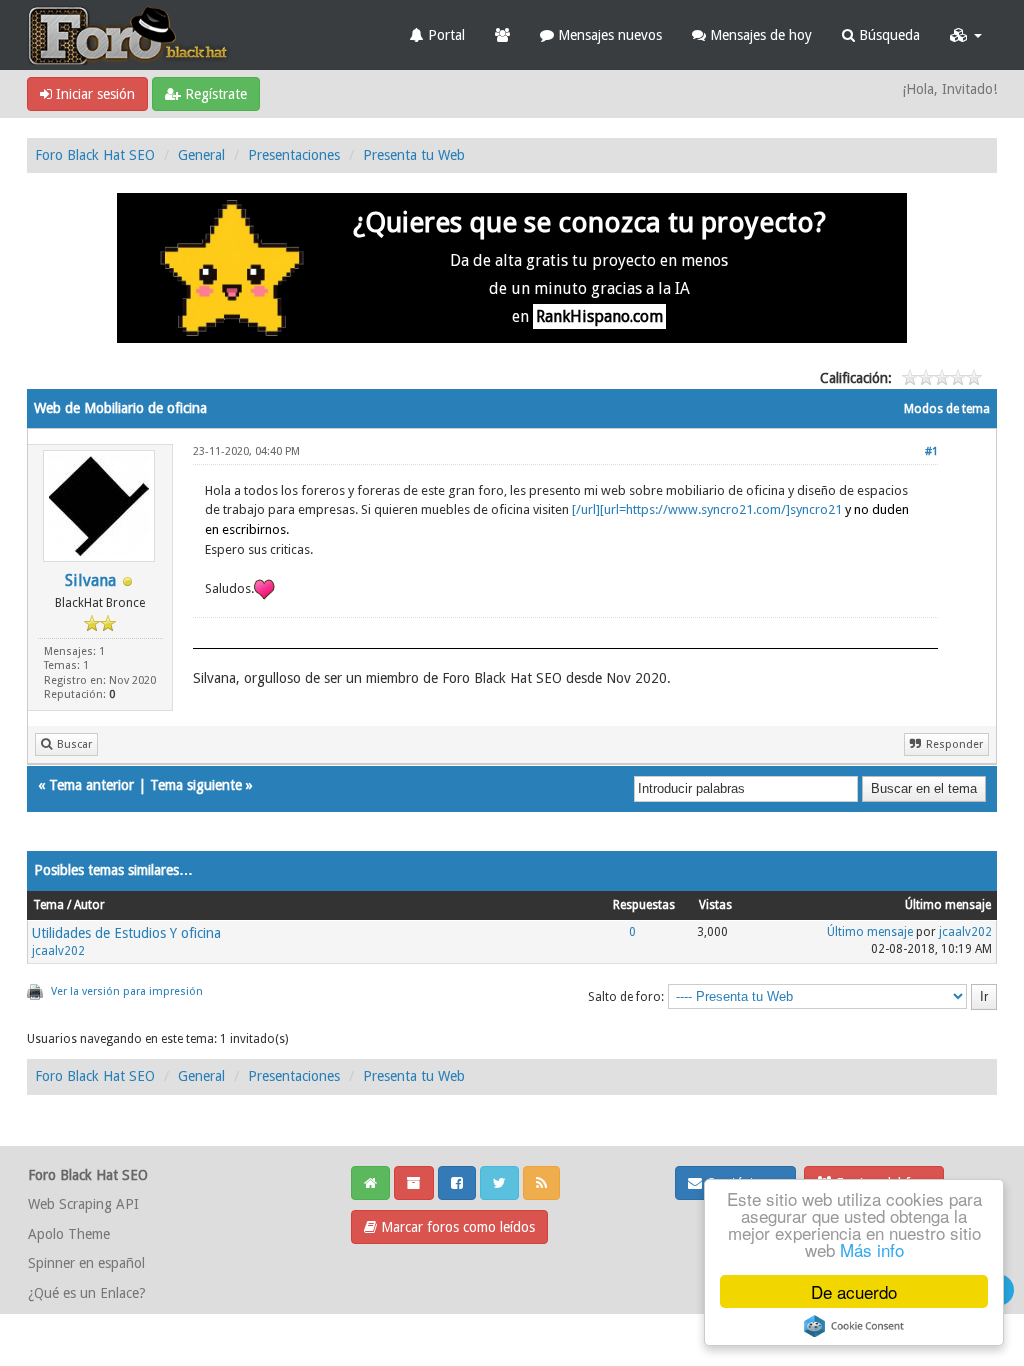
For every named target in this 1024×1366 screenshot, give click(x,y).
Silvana (90, 580)
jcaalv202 (58, 951)
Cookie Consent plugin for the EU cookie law (854, 1326)
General (201, 155)
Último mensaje (870, 932)
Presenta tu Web (414, 155)
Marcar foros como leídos (456, 1227)
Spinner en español (86, 1263)
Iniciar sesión (93, 94)
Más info (872, 1249)
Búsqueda (887, 35)
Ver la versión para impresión (127, 991)
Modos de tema (947, 409)
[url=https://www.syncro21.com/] (721, 509)
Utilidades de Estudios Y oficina (126, 933)
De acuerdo (854, 1291)
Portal (444, 35)
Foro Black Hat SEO (95, 155)
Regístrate (214, 94)
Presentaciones (294, 155)
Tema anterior (91, 785)
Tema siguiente (196, 785)
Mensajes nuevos (608, 35)
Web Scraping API (83, 1204)
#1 (931, 451)
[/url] (586, 509)
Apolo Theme (69, 1234)
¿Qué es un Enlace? (87, 1293)
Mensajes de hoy (759, 35)
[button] (966, 35)
